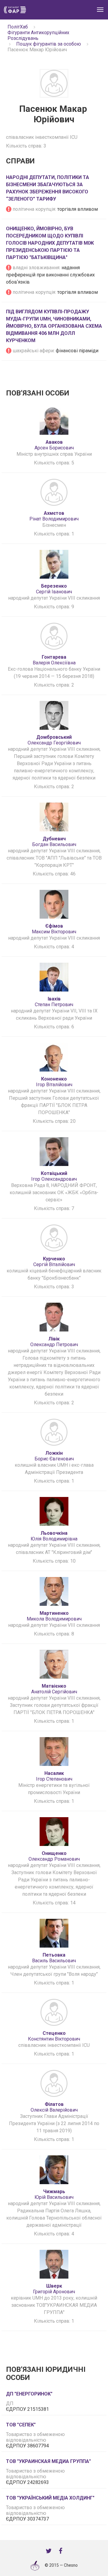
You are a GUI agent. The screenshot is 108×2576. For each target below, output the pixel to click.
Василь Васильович (54, 1958)
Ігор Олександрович (54, 1176)
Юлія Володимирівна (54, 1536)
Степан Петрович (54, 1002)
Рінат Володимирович (54, 516)
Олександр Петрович (54, 1342)
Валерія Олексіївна (54, 660)
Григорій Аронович (54, 2289)
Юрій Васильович (54, 2194)
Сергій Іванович (54, 589)
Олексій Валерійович (54, 2107)
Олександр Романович (54, 1856)
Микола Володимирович (54, 1616)
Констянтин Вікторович (54, 2036)
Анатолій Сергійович (54, 1689)
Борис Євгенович (54, 1456)
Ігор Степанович (54, 1776)
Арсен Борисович (54, 445)
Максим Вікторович (54, 929)
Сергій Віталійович (54, 1262)
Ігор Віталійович (54, 1082)
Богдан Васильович (54, 842)
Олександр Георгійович (54, 740)
